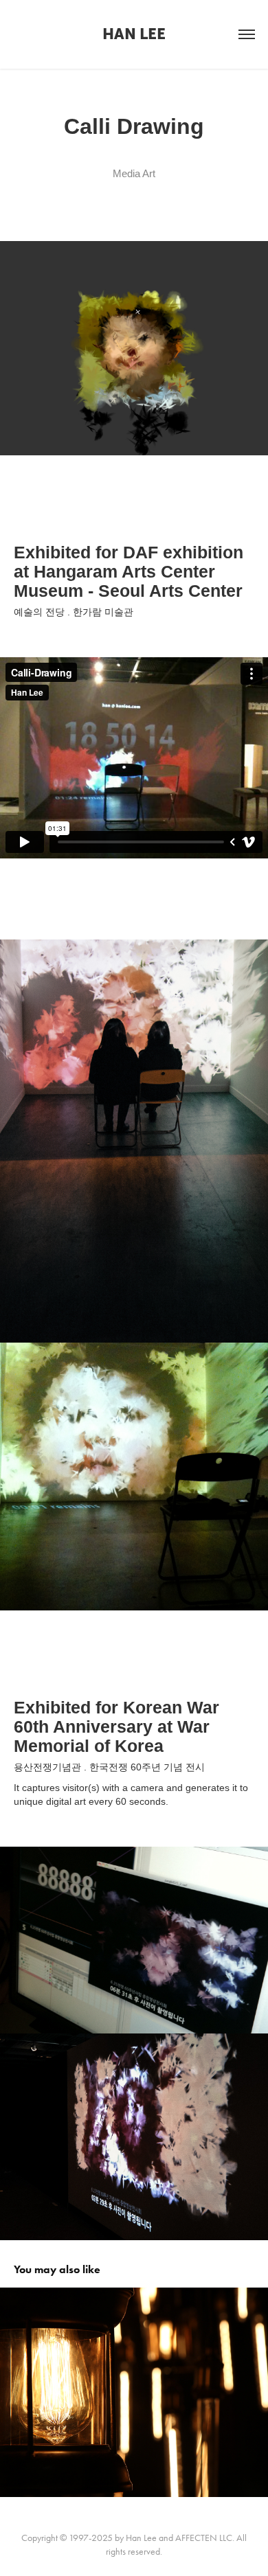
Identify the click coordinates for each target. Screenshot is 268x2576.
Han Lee (134, 34)
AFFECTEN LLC (204, 2538)
